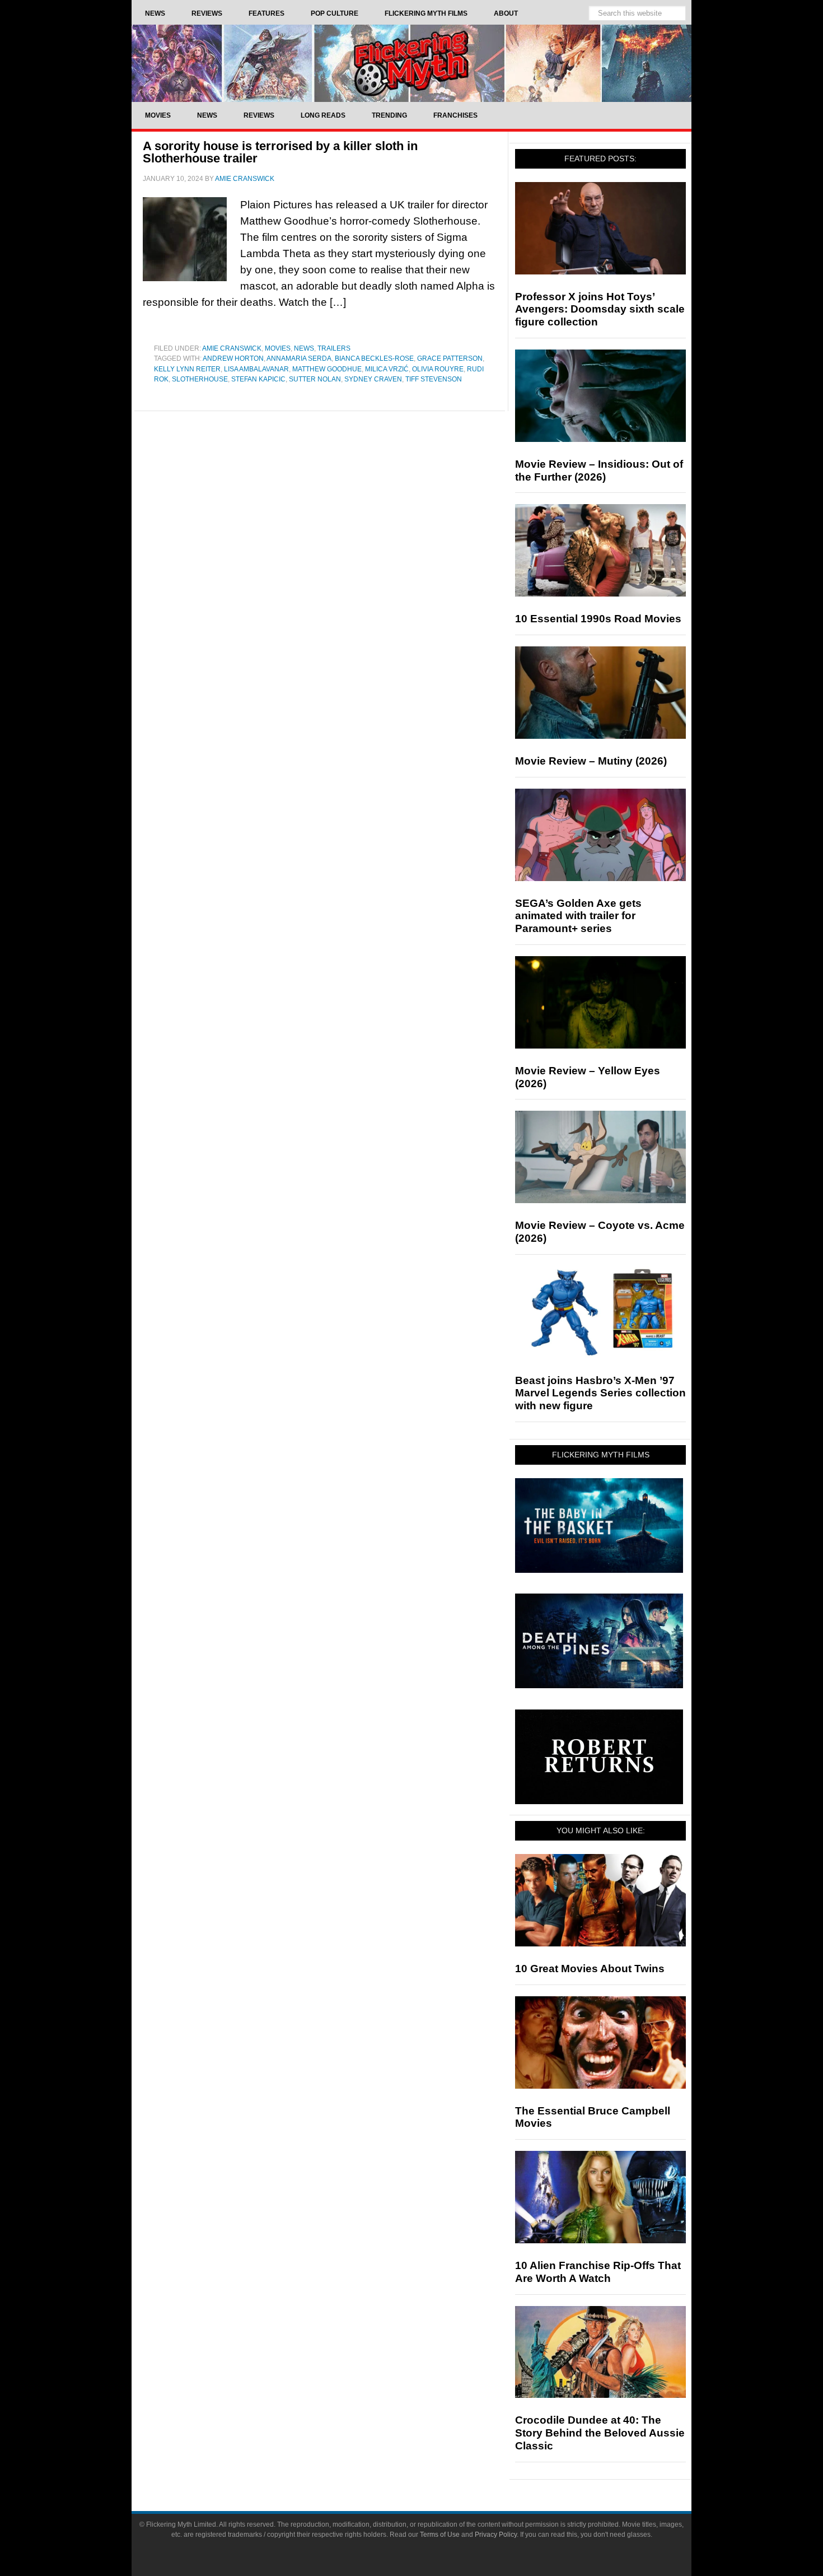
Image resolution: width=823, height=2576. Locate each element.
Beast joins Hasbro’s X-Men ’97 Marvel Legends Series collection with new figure (600, 1393)
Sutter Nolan (315, 379)
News (304, 348)
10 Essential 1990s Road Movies (598, 619)
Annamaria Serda (299, 358)
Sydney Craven (373, 379)
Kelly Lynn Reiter (187, 369)
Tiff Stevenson (434, 379)
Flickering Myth (411, 63)
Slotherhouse (200, 379)
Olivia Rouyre (438, 369)
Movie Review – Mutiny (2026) (591, 761)
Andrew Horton (233, 358)
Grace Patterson (450, 358)
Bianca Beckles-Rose (374, 358)
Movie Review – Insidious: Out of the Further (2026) (599, 471)
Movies (278, 348)
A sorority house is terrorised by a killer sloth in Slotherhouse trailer (280, 152)
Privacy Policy (496, 2535)
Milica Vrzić (387, 369)
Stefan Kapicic (258, 379)
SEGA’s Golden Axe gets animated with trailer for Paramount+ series (578, 916)
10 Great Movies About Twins (590, 1969)
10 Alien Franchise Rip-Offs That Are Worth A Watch (598, 2272)
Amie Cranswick (232, 348)
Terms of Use (440, 2535)
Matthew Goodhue (327, 369)
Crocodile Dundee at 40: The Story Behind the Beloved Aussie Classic (600, 2433)
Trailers (334, 348)
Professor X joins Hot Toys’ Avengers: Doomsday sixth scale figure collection (600, 309)
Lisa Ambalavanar (256, 369)
